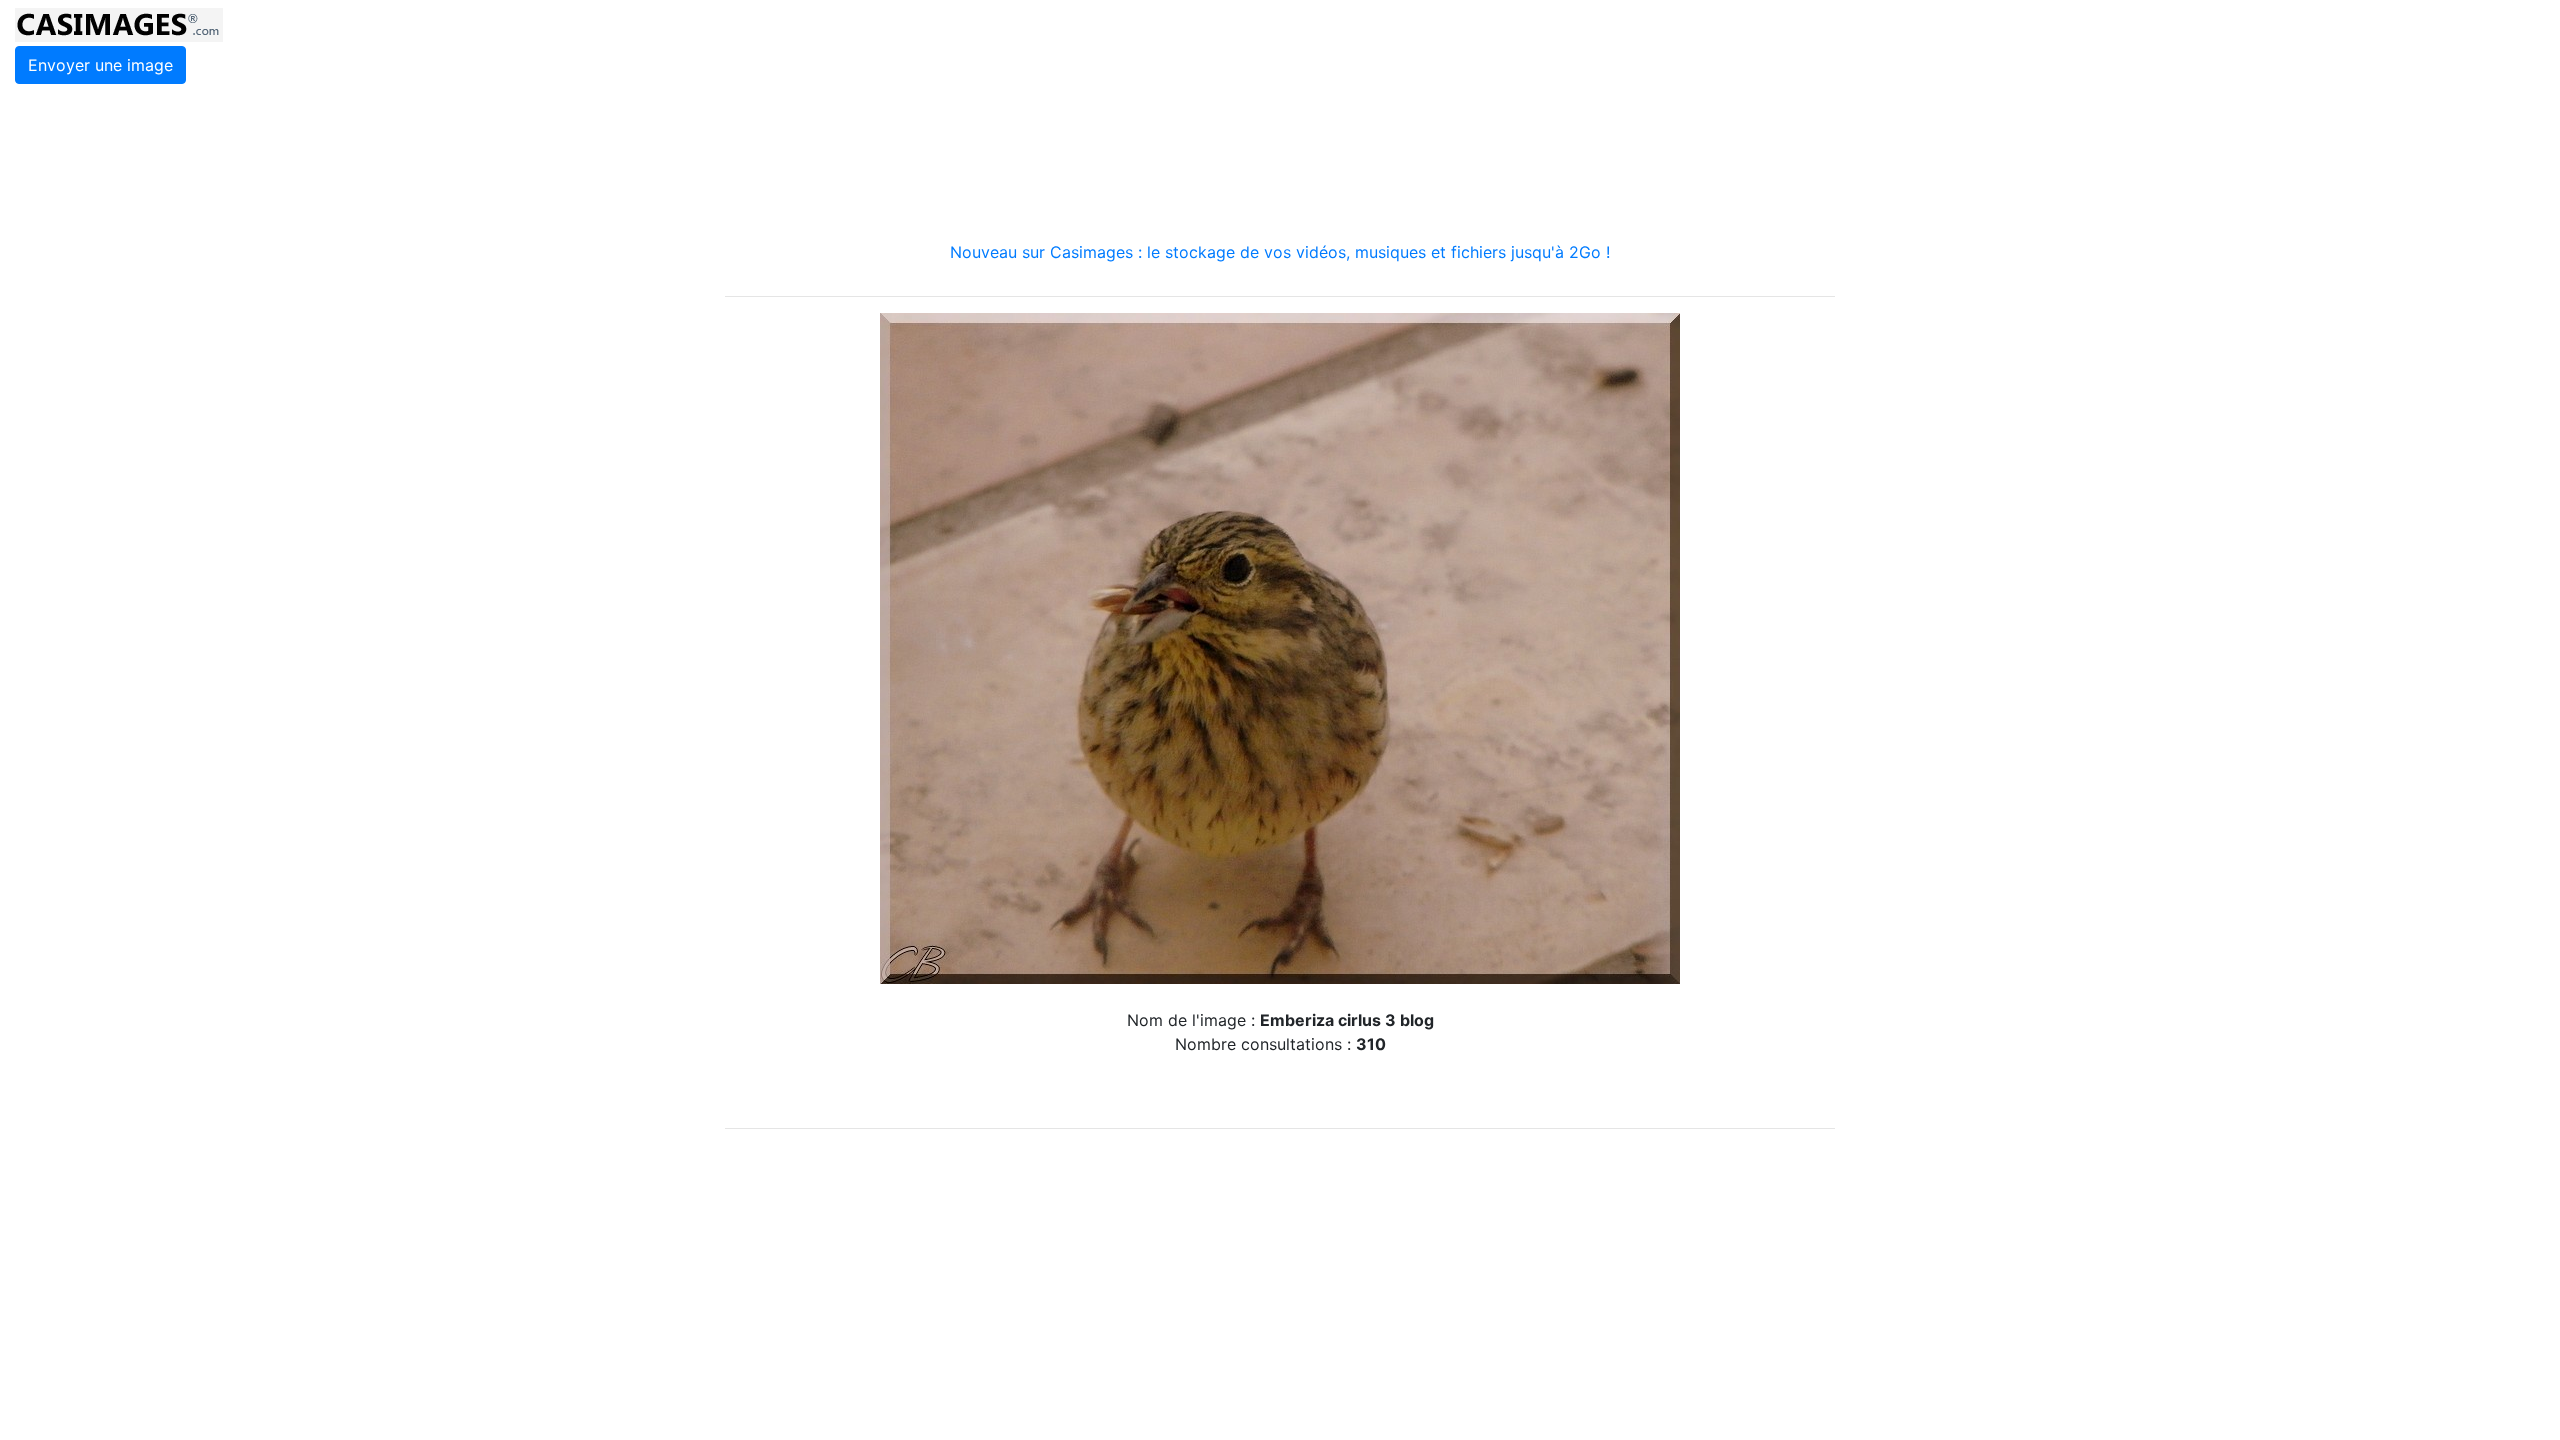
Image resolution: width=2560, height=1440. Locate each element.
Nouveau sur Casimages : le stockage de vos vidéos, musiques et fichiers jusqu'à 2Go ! (1280, 252)
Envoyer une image (100, 65)
